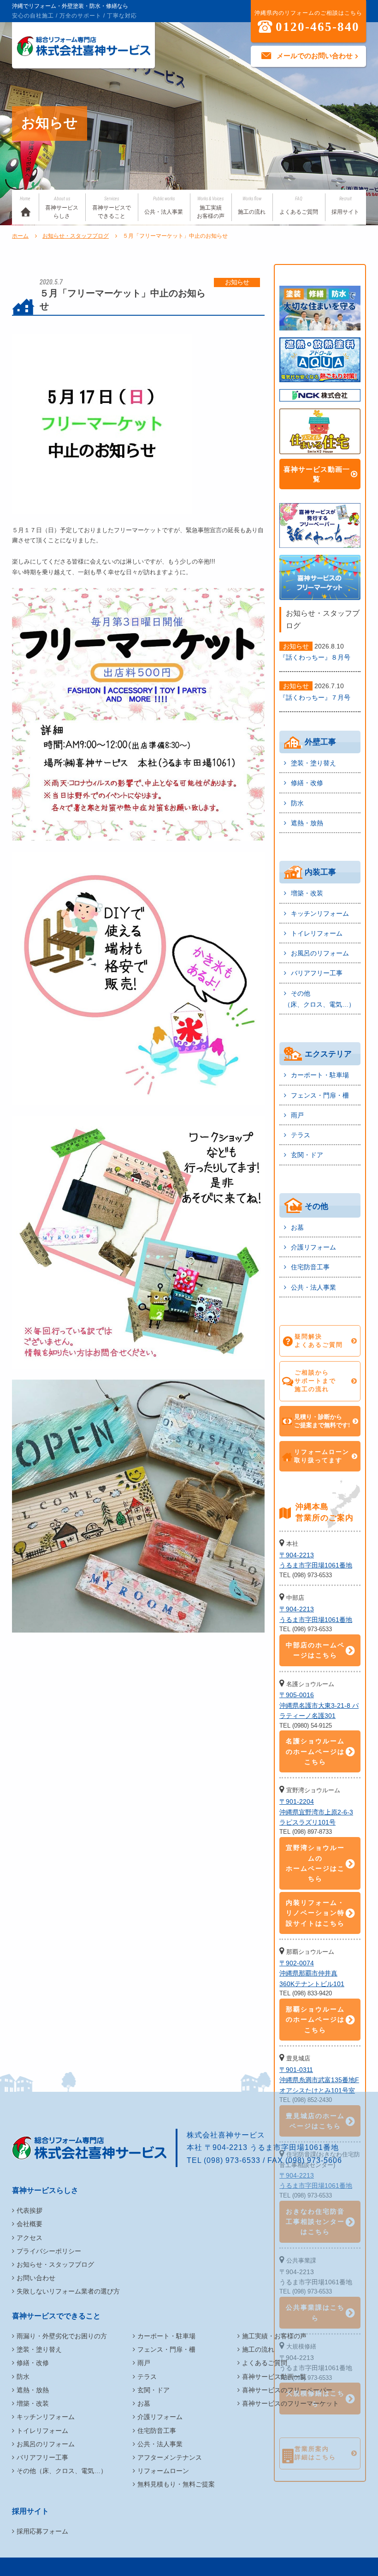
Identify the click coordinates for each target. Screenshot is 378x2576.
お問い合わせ (36, 2278)
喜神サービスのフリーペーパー (287, 2390)
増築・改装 (307, 893)
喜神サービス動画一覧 (317, 474)
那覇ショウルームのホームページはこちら (315, 2020)
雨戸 (297, 1115)
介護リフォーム (313, 1247)
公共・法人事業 (164, 206)
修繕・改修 (307, 783)
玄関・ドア (307, 1155)
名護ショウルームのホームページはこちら (315, 1751)
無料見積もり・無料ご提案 (176, 2484)
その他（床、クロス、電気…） (319, 999)
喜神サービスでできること (112, 208)
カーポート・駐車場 (320, 1075)
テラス (301, 1135)
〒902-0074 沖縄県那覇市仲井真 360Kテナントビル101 (312, 1973)
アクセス (30, 2238)
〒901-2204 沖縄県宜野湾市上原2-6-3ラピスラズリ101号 (316, 1812)
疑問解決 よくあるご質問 (319, 1341)
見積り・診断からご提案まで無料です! (322, 1421)
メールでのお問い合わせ (315, 56)
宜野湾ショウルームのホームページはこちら (315, 1863)
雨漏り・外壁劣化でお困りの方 (62, 2336)
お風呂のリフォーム (320, 953)
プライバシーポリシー (49, 2251)
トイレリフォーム (317, 933)
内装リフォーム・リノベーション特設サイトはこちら (315, 1913)
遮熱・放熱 (307, 823)
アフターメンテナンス (170, 2457)
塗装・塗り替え (313, 763)
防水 (297, 803)
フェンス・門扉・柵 (320, 1095)
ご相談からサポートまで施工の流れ (315, 1381)
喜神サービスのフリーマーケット (290, 2403)
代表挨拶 (30, 2210)
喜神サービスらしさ (62, 208)
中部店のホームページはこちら (315, 1650)
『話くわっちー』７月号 (315, 697)
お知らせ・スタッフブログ (76, 236)
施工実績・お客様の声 (274, 2336)
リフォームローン (163, 2471)
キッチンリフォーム (320, 913)
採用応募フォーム (42, 2531)
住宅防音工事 (310, 1267)
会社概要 (30, 2224)
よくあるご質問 (299, 206)
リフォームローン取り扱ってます (322, 1456)
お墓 (297, 1227)
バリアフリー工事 (317, 973)
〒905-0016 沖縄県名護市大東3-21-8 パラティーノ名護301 (319, 1705)
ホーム (20, 236)
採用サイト (345, 206)
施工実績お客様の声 (211, 208)
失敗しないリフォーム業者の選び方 (68, 2291)
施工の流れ (252, 206)
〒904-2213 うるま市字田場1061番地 (316, 1560)
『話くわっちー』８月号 (315, 657)
